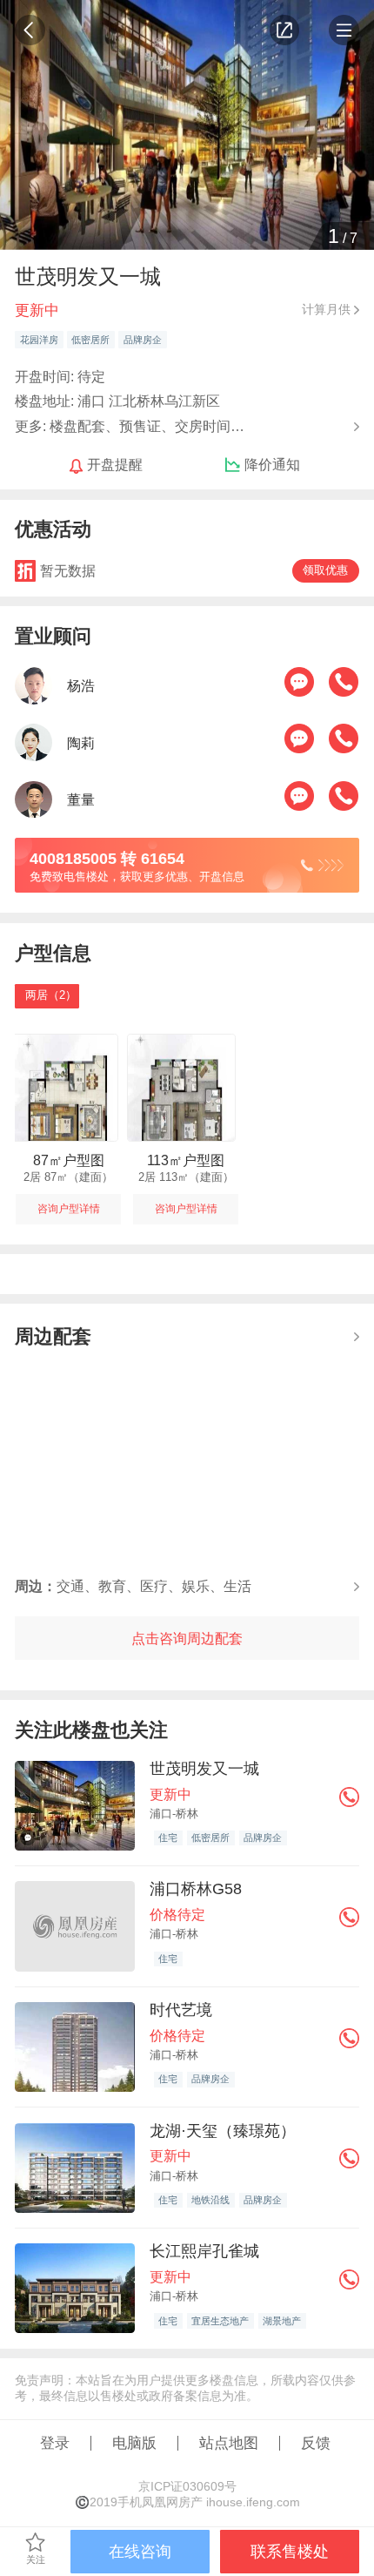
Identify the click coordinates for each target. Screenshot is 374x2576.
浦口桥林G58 (196, 1888)
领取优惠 (325, 570)
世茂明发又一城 (204, 1768)
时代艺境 (181, 2010)
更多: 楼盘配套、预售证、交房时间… (130, 425)
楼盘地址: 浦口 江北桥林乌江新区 (117, 401)
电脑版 (134, 2443)
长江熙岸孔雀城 (204, 2251)
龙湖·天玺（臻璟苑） (223, 2131)
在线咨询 (140, 2551)
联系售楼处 (290, 2551)
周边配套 (53, 1336)
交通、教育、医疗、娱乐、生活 (133, 1586)
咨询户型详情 (69, 1209)
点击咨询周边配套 (187, 1638)
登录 (55, 2443)
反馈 (316, 2443)
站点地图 (229, 2443)
